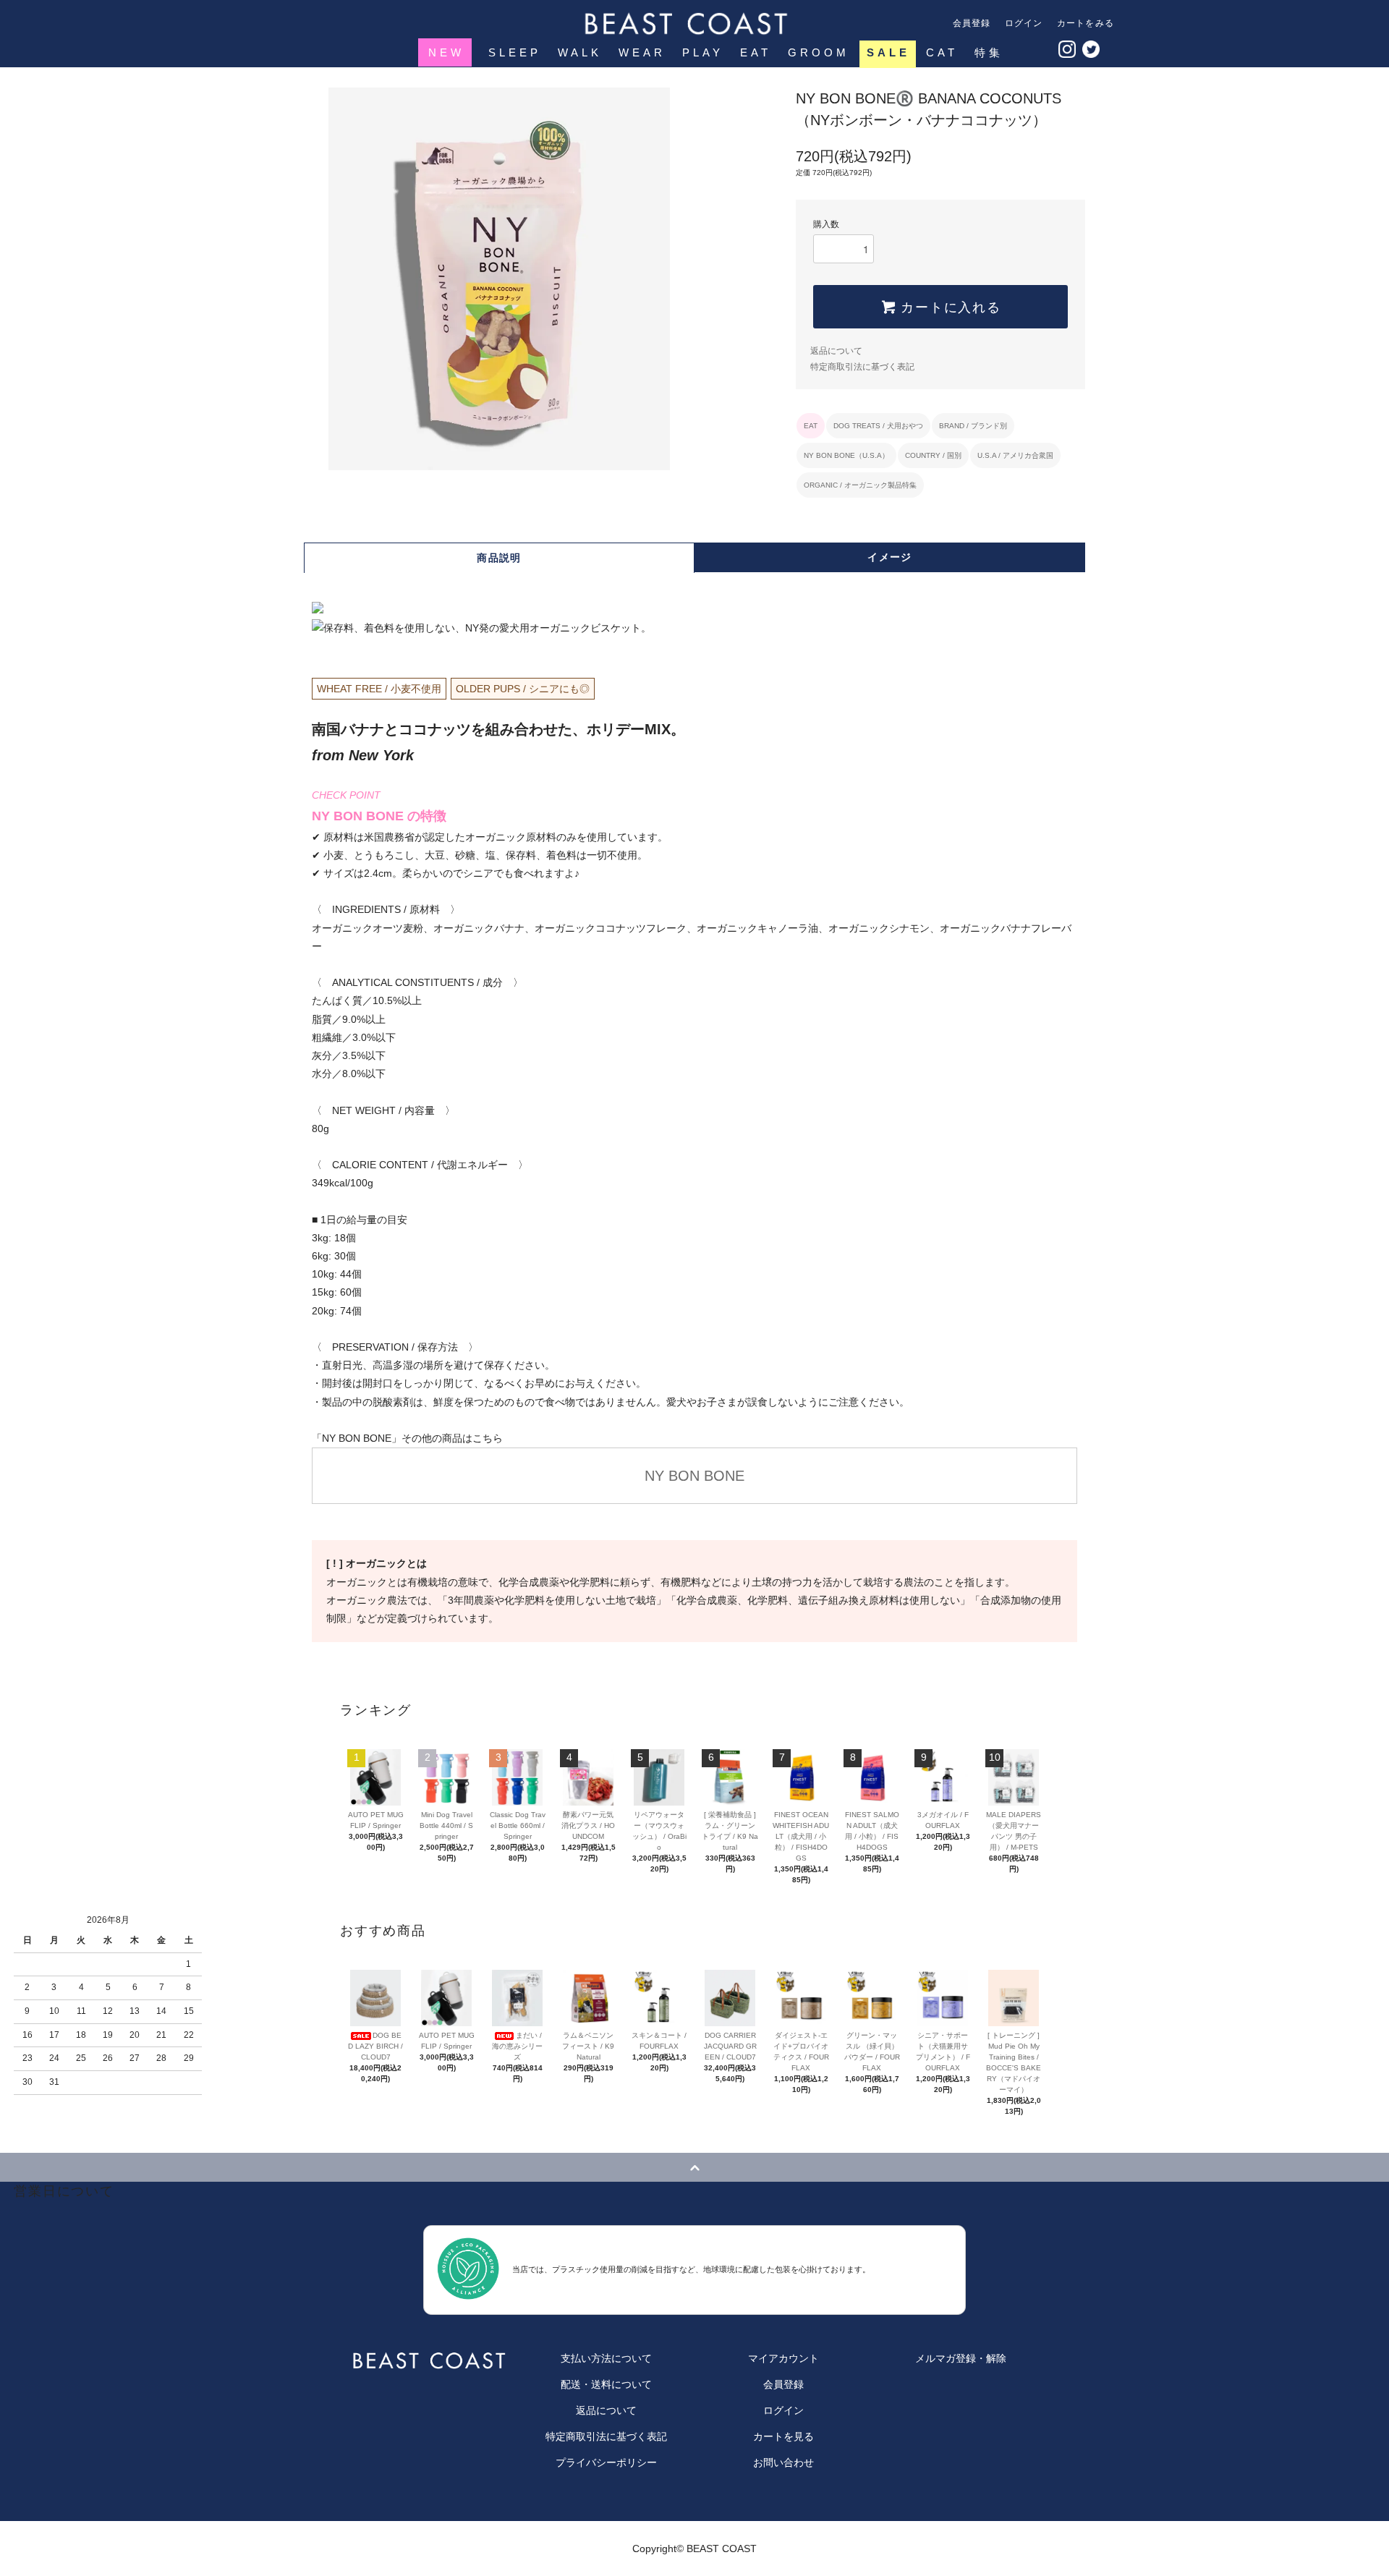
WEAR (642, 52)
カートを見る (783, 2436)
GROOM (819, 52)
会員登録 (972, 23)
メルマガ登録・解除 (961, 2358)
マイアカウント (783, 2358)
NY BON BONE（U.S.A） (846, 455)
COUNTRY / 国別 (933, 455)
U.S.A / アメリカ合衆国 (1015, 455)
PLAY (703, 52)
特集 (989, 52)
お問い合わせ (783, 2462)
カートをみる (1086, 23)
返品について (836, 351)
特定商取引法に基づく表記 (862, 367)
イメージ (890, 557)
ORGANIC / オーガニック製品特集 (860, 485)
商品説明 (499, 558)
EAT (756, 52)
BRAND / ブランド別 (973, 426)
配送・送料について (606, 2384)
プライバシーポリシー (606, 2462)
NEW (446, 52)
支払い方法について (606, 2358)
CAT (942, 52)
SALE (888, 52)
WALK (580, 52)
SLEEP (515, 52)
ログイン (1024, 23)
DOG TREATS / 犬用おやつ (878, 426)
